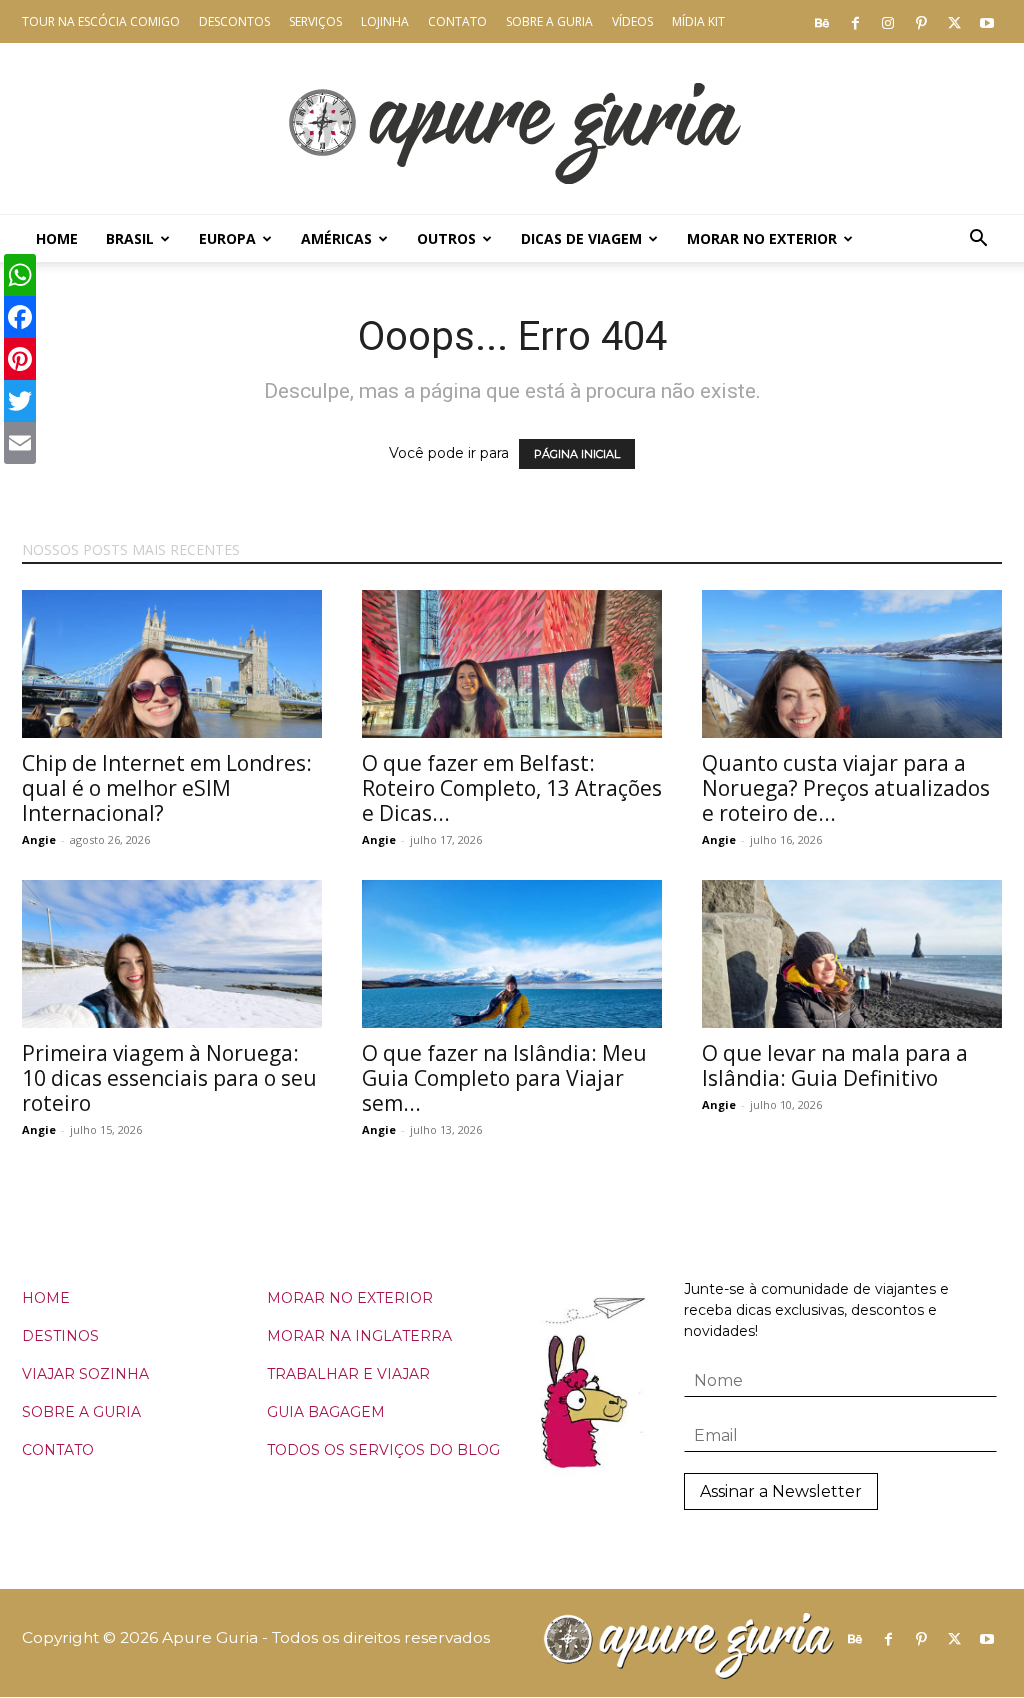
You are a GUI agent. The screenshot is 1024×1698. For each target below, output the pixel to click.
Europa (227, 238)
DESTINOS (60, 1336)
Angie (39, 839)
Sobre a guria (549, 21)
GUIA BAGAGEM (326, 1412)
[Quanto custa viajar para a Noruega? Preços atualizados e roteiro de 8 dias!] (852, 664)
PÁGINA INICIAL (577, 454)
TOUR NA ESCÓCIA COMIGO (101, 21)
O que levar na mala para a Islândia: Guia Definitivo (835, 1065)
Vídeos (632, 21)
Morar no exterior (762, 238)
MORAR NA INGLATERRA (359, 1336)
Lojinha (385, 21)
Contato (457, 21)
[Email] (20, 443)
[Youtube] (987, 22)
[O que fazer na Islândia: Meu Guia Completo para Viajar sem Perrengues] (512, 954)
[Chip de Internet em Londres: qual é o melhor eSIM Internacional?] (172, 664)
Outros (446, 238)
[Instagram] (888, 22)
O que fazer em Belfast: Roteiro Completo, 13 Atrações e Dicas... (512, 788)
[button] (978, 240)
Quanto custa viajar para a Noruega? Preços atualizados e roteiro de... (846, 788)
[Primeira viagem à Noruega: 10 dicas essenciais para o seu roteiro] (172, 954)
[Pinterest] (921, 22)
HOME (46, 1298)
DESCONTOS (234, 21)
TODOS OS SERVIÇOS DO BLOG (383, 1450)
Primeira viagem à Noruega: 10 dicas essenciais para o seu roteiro (169, 1078)
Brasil (130, 238)
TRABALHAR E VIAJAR (348, 1374)
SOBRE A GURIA (81, 1412)
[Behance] (822, 22)
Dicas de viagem (581, 238)
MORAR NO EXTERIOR (350, 1298)
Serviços (315, 21)
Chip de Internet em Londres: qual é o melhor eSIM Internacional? (167, 788)
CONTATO (58, 1450)
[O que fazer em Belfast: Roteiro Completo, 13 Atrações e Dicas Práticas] (512, 664)
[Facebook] (855, 22)
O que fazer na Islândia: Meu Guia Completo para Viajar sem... (504, 1078)
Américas (336, 238)
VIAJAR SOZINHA (85, 1374)
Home (57, 238)
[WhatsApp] (20, 275)
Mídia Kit (698, 21)
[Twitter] (954, 22)
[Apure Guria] (512, 128)
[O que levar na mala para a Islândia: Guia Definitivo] (852, 954)
